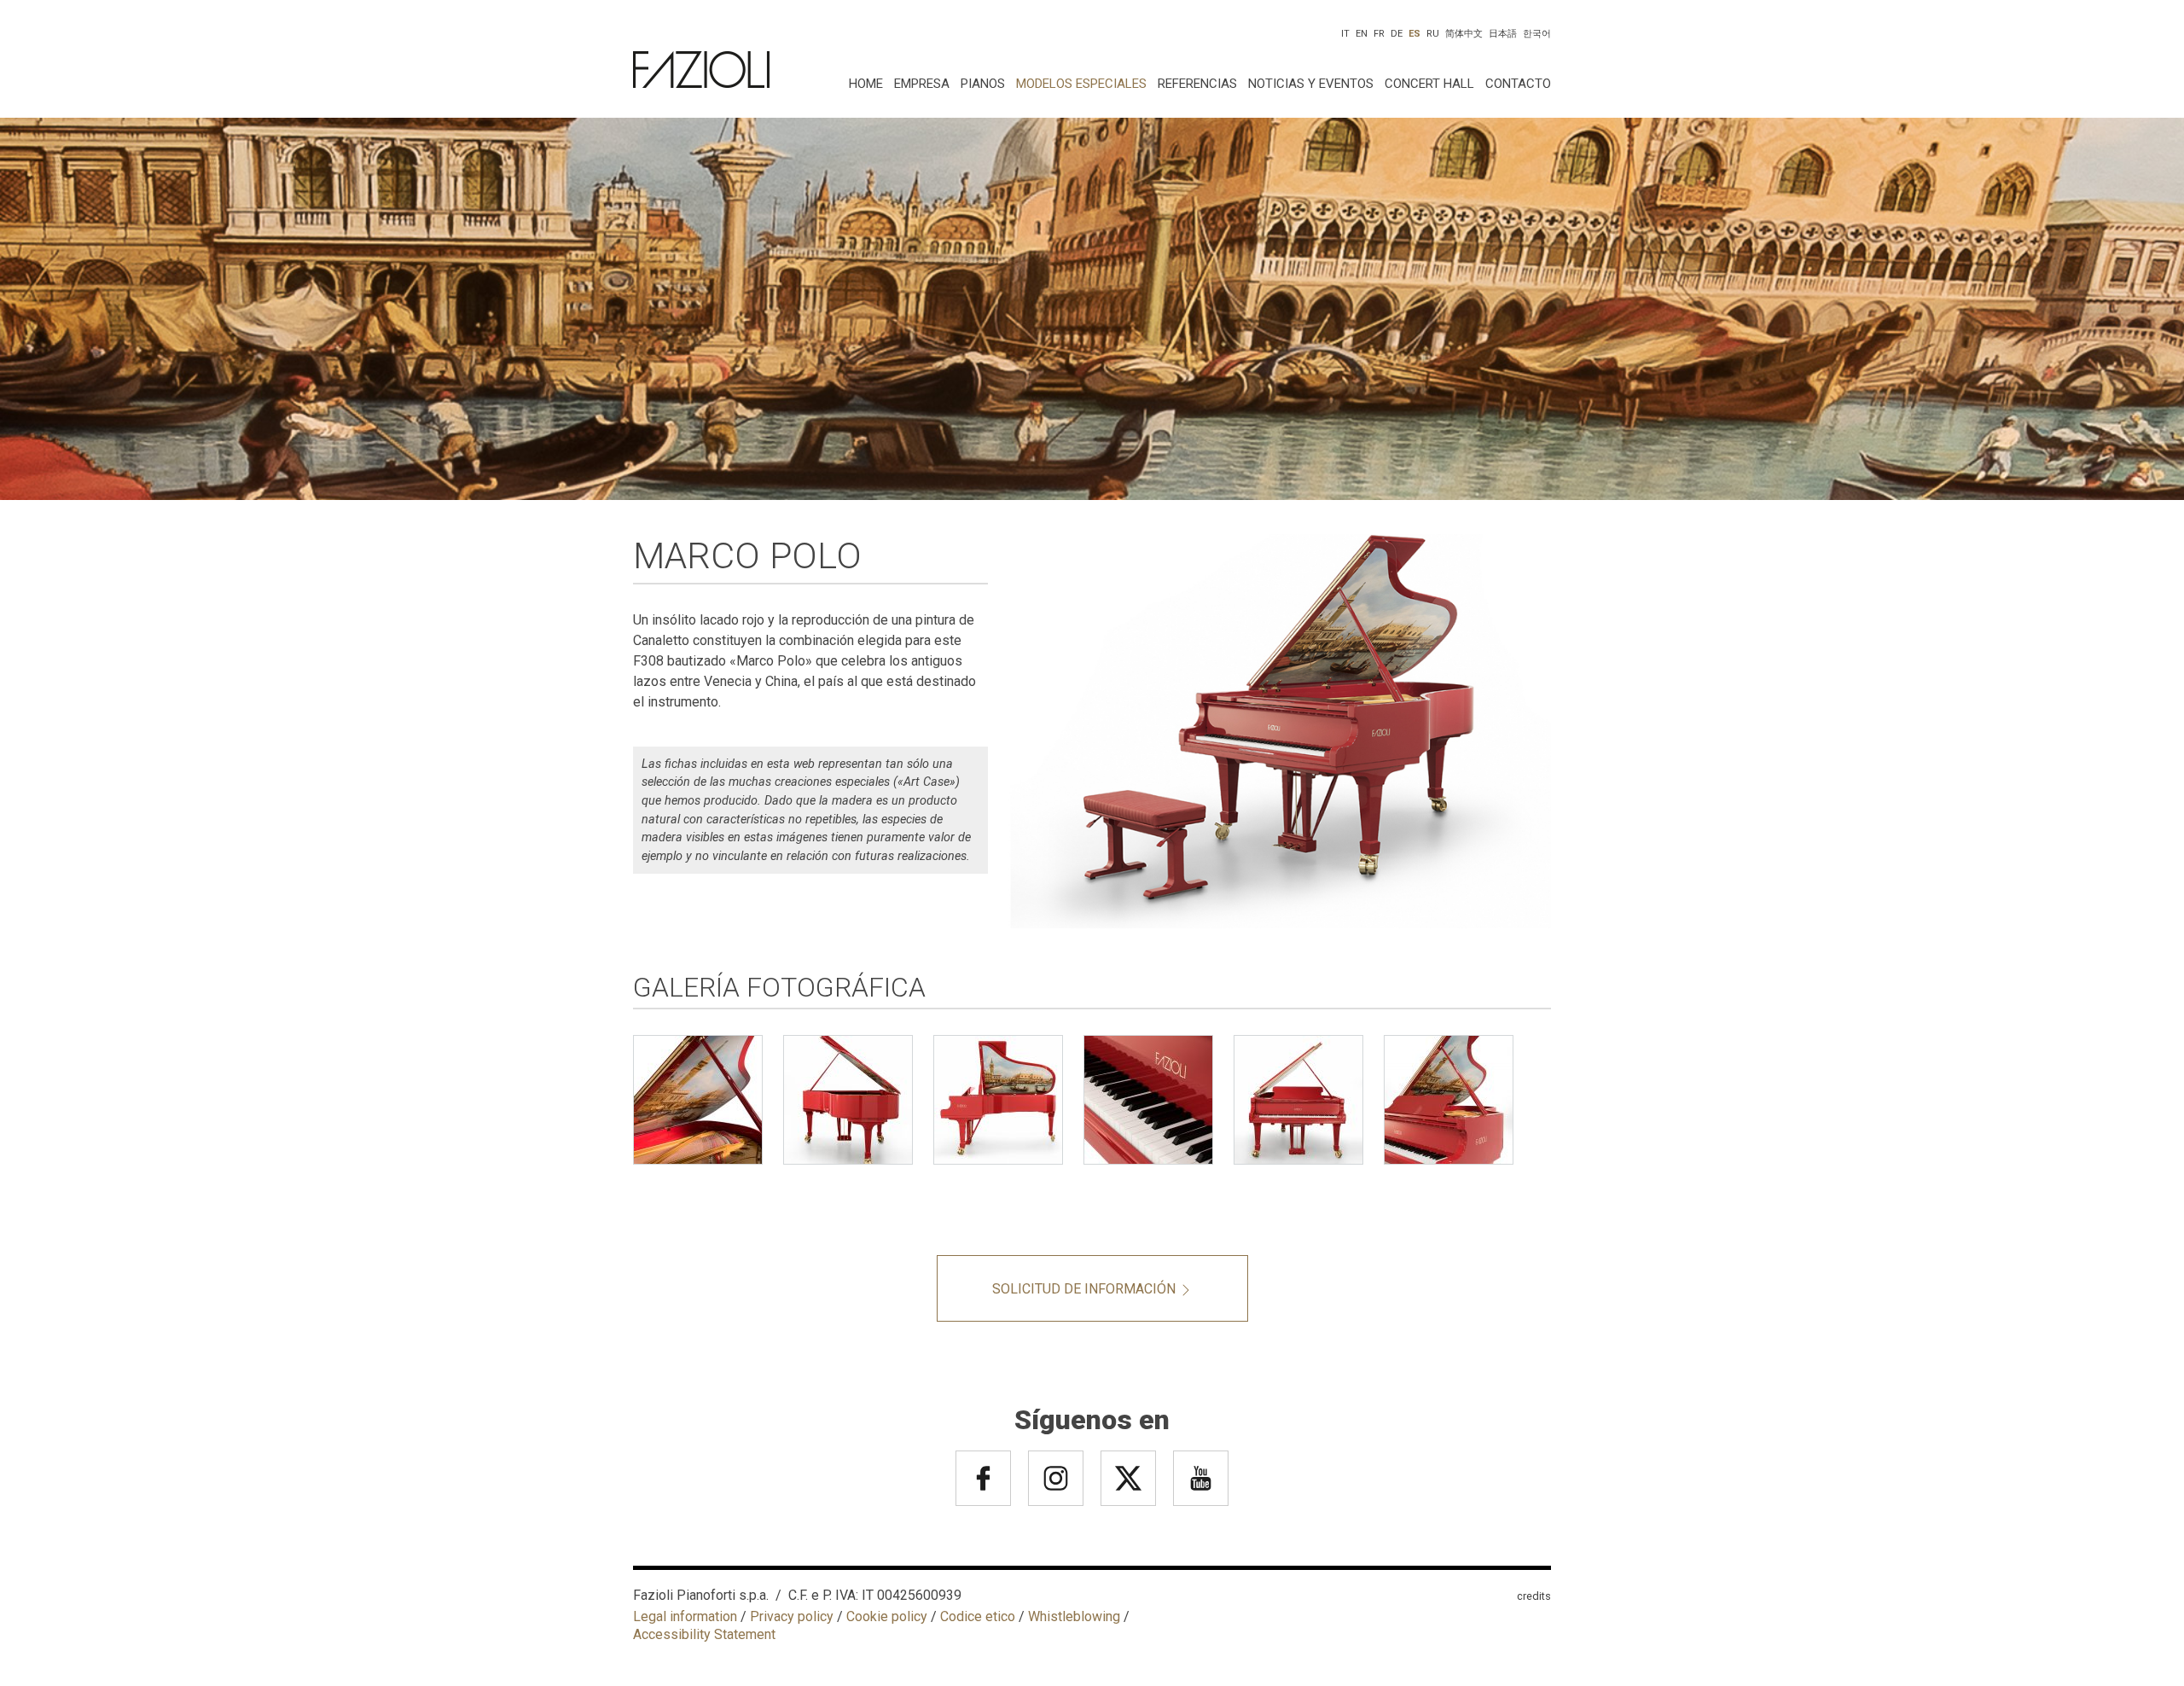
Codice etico (978, 1616)
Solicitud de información (1086, 1289)
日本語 (1503, 34)
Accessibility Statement (704, 1634)
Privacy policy (792, 1616)
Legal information (685, 1616)
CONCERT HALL (1429, 84)
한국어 (1537, 34)
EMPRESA (922, 84)
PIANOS (983, 84)
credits (1534, 1596)
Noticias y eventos (1311, 84)
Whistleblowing (1074, 1616)
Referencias (1197, 84)
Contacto (1518, 84)
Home (866, 84)
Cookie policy (887, 1616)
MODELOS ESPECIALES (1081, 84)
